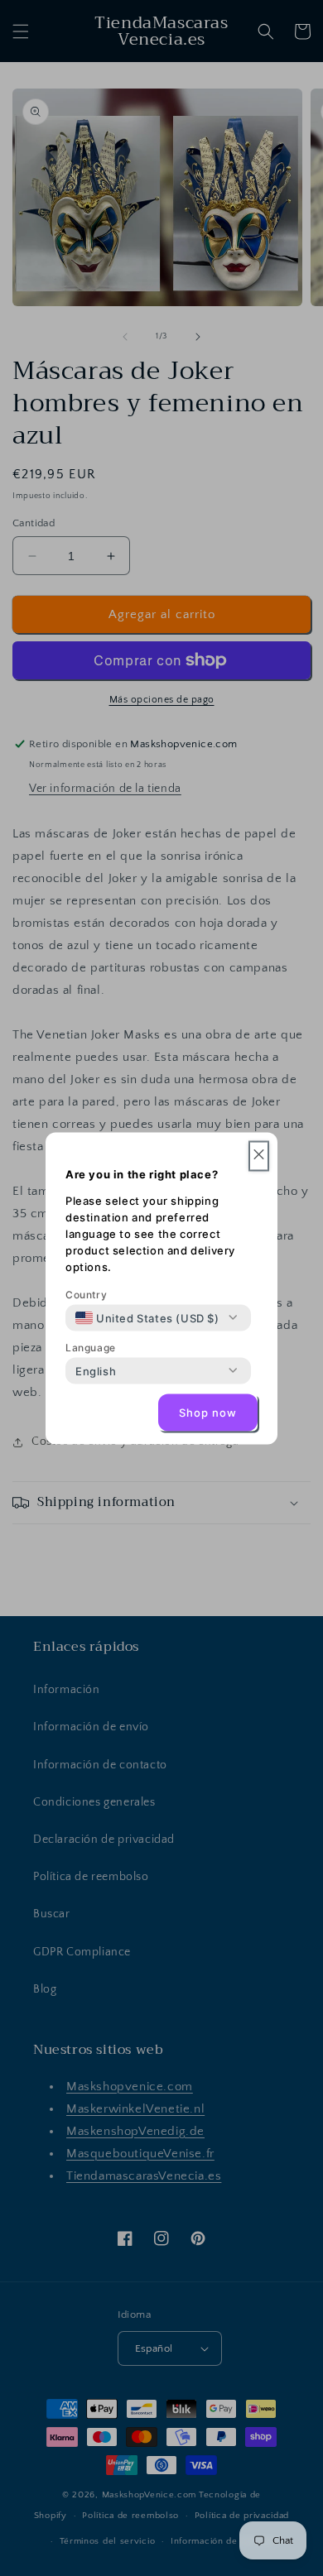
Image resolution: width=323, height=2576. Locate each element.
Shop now (208, 1413)
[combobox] (147, 1317)
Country (86, 1294)
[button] (259, 1156)
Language (91, 1347)
